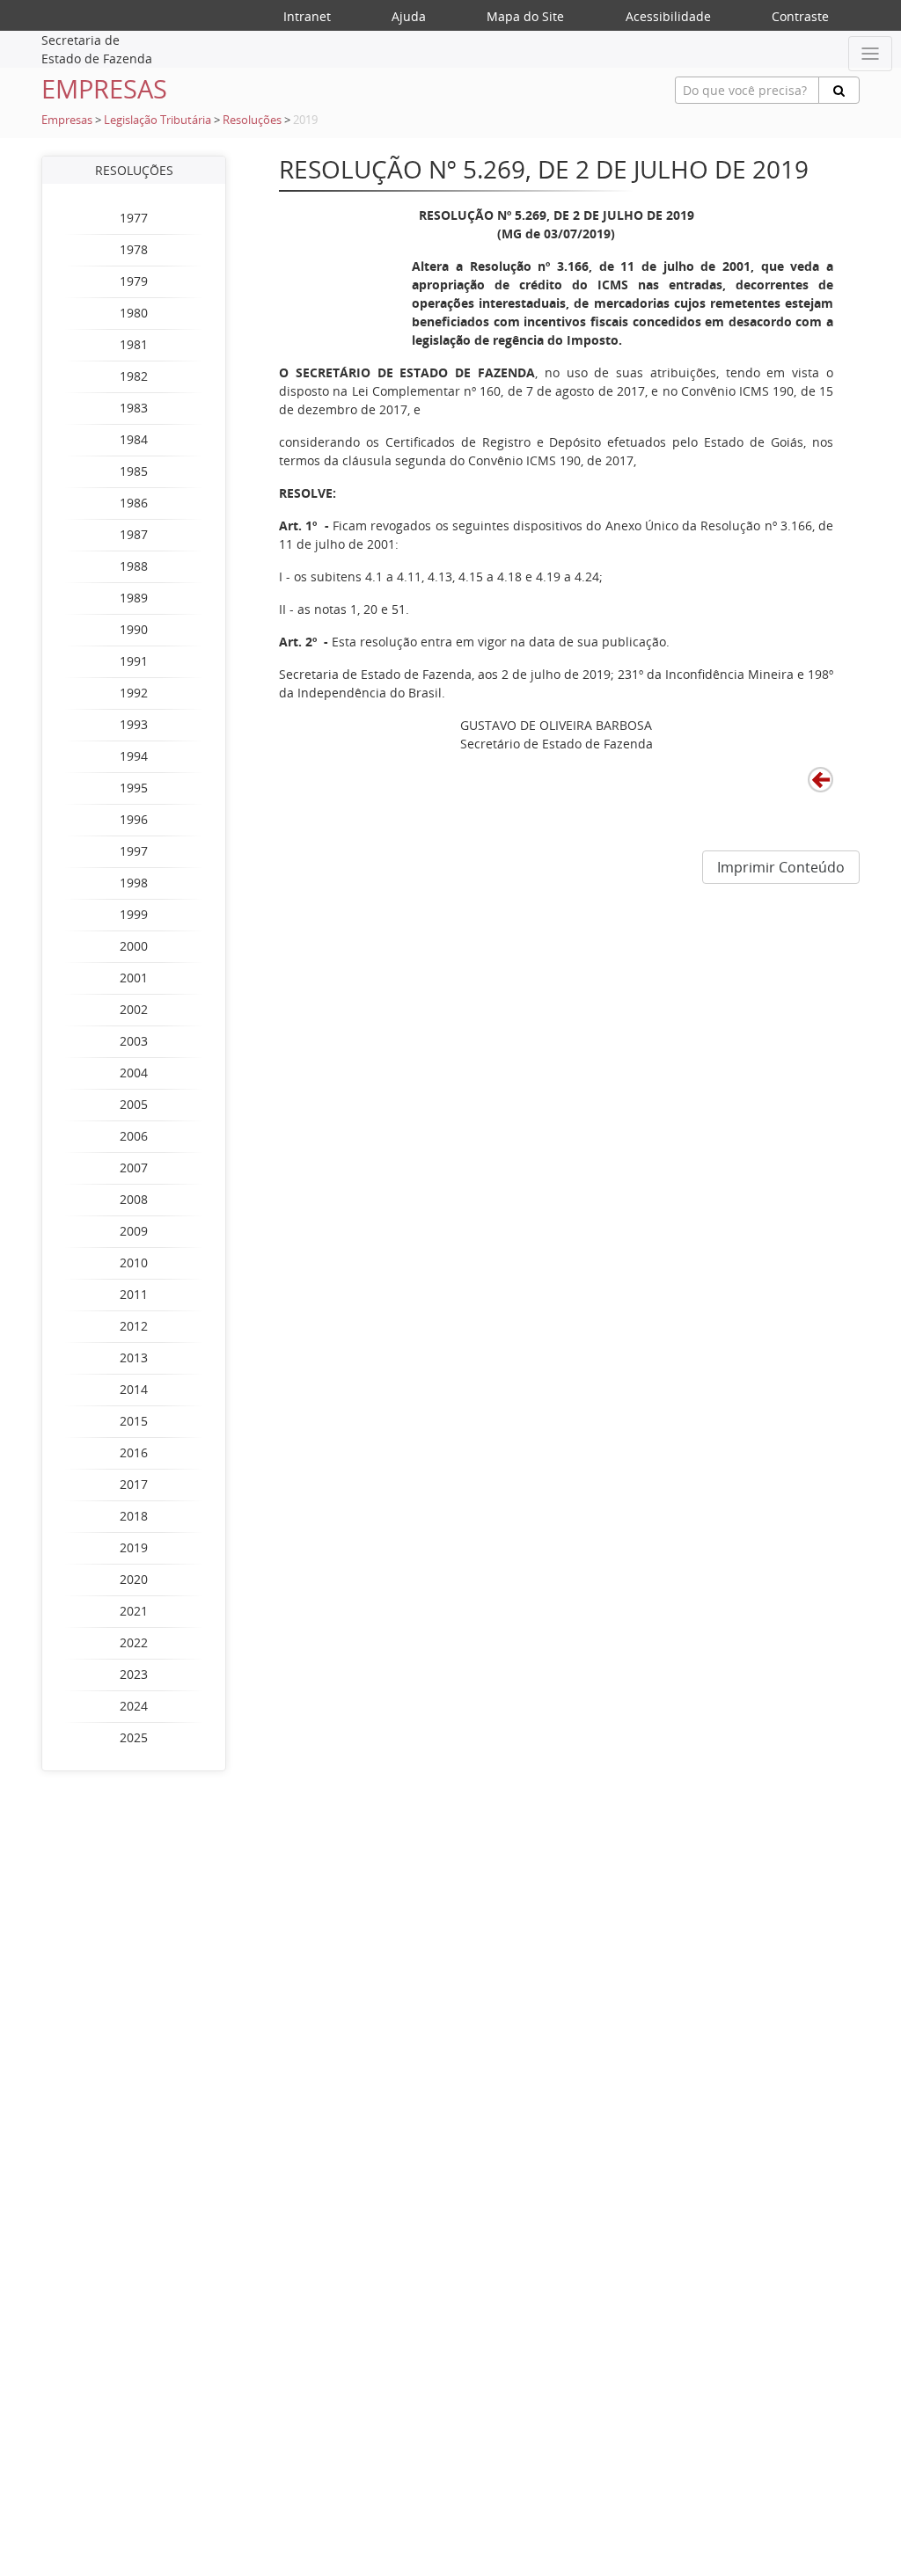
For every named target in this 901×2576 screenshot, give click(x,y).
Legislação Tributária (157, 120)
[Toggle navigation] (870, 54)
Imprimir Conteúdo (781, 867)
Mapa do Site (525, 16)
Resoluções (252, 120)
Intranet (307, 16)
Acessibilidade (668, 16)
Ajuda (409, 16)
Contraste (800, 16)
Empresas (67, 120)
